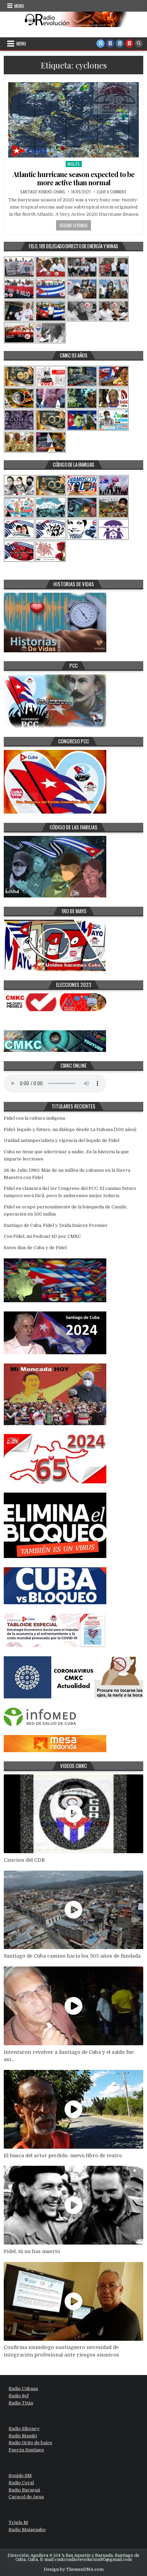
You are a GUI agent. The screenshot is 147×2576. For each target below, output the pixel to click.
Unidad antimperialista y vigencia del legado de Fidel (62, 1140)
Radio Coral (21, 2483)
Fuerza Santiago (26, 2450)
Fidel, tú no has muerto (32, 2251)
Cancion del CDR (24, 1860)
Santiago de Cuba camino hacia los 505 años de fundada (72, 1956)
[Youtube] (129, 43)
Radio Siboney (24, 2429)
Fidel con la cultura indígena (34, 1118)
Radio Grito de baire (30, 2443)
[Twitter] (101, 43)
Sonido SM (20, 2476)
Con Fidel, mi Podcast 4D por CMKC (42, 1236)
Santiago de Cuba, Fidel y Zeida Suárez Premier (56, 1225)
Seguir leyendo (73, 225)
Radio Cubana (23, 2389)
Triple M (18, 2522)
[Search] (139, 43)
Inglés (74, 164)
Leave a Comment (112, 192)
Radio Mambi (23, 2436)
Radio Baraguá (24, 2490)
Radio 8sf (19, 2396)
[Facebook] (110, 43)
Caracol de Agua (26, 2497)
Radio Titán (21, 2403)
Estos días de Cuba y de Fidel (35, 1248)
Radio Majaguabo (27, 2530)
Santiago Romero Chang (43, 192)
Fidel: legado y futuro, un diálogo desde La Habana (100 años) (70, 1129)
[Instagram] (120, 43)
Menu (19, 6)
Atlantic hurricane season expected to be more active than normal (73, 178)
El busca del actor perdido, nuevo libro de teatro (63, 2156)
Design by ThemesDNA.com (74, 2569)
